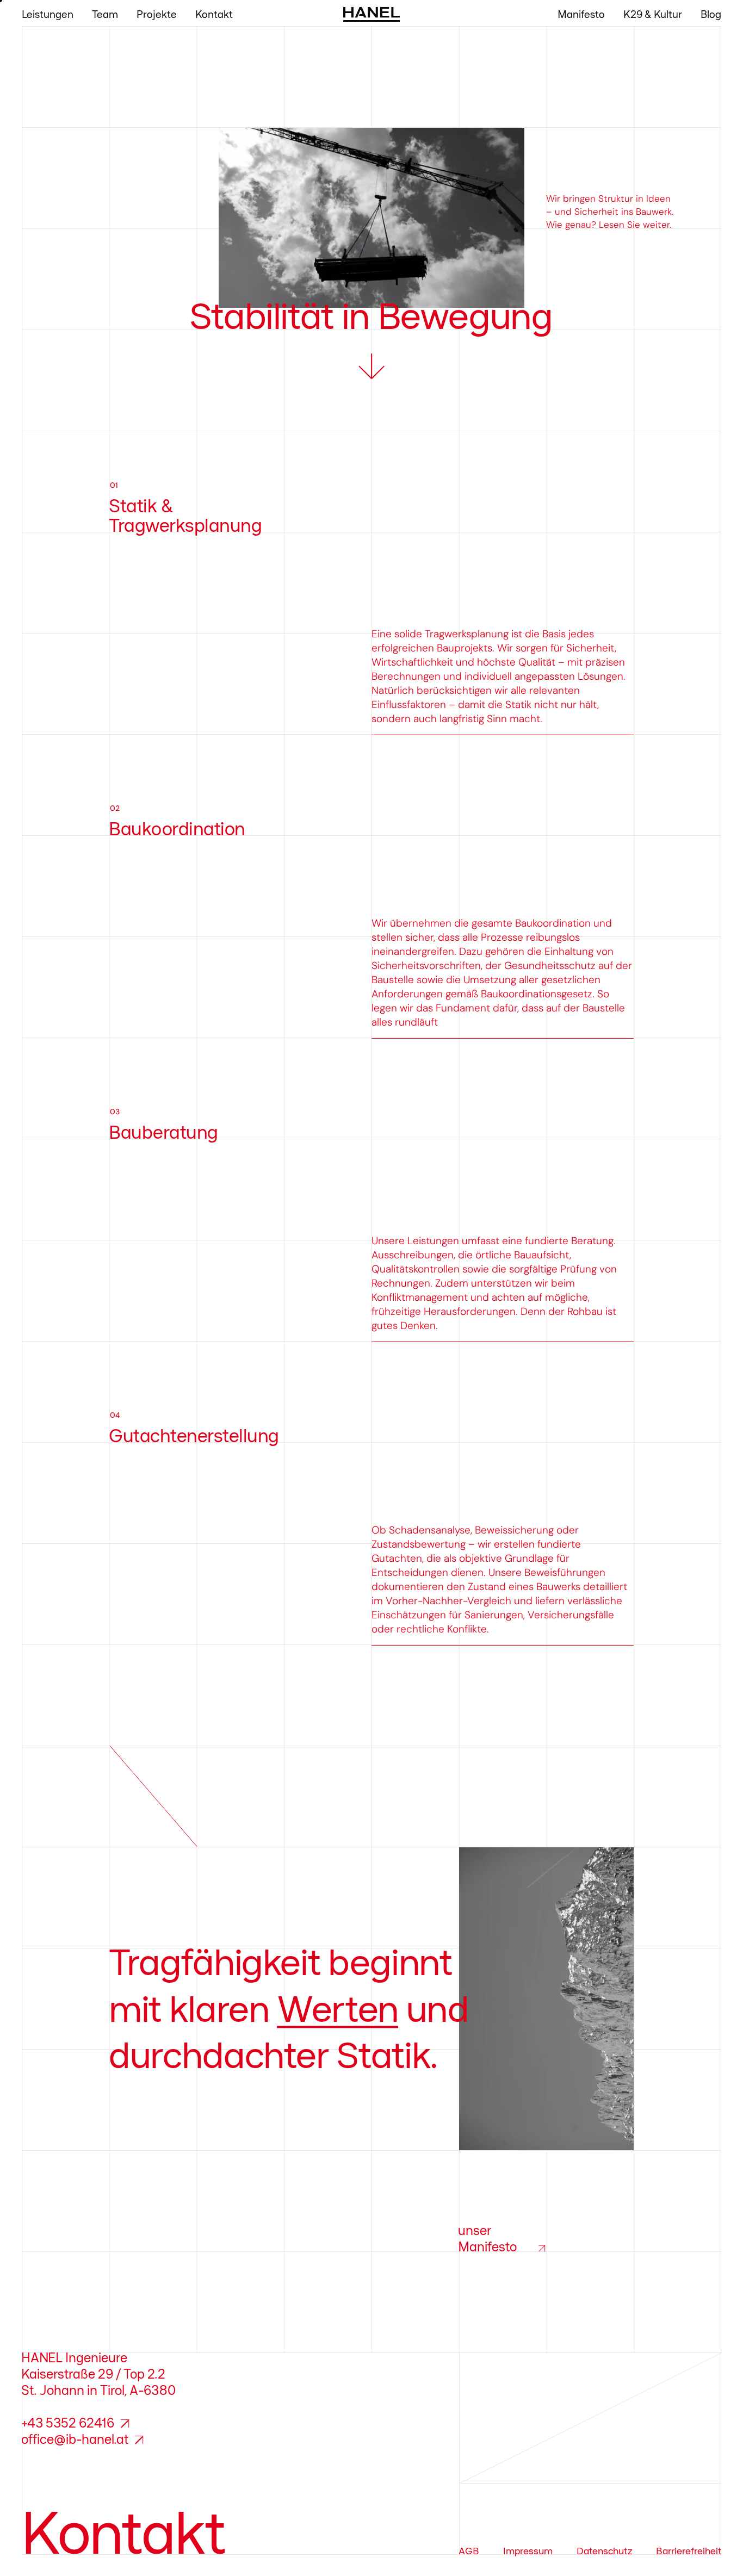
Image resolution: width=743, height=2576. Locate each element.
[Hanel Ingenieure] (371, 14)
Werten (338, 2009)
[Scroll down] (371, 367)
